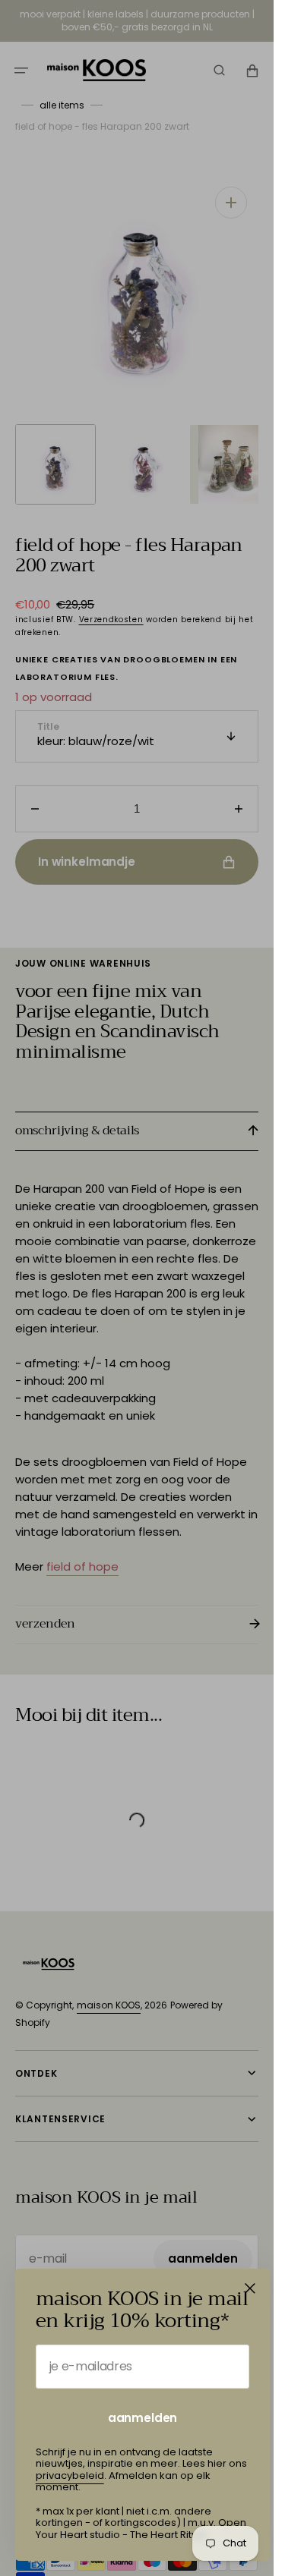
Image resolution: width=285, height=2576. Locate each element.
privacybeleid (70, 2475)
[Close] (250, 2288)
